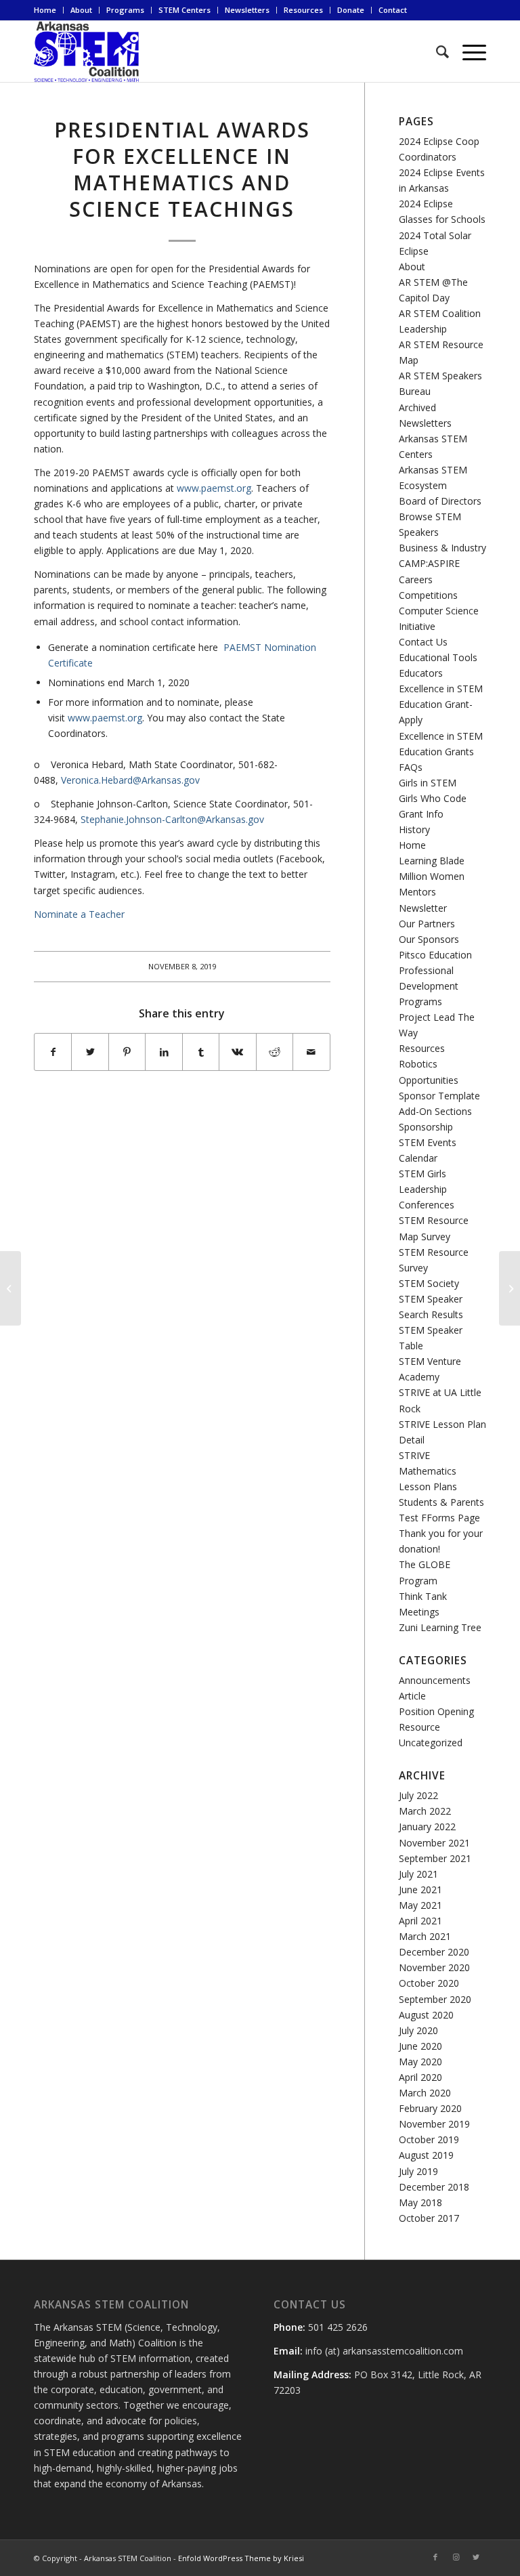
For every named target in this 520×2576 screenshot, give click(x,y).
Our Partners (427, 924)
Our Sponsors (429, 939)
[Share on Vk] (237, 1052)
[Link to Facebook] (435, 2557)
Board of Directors (440, 501)
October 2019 (429, 2139)
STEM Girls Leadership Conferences (427, 1189)
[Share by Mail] (311, 1052)
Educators (421, 673)
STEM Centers (185, 10)
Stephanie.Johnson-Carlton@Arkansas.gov (172, 819)
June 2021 (420, 1889)
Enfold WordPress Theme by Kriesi (241, 2558)
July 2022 (418, 1795)
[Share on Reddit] (275, 1052)
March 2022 (425, 1811)
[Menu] (468, 51)
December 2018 (434, 2187)
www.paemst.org (214, 488)
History (414, 829)
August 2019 (426, 2155)
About (81, 10)
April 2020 (420, 2077)
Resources (303, 10)
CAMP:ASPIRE (429, 563)
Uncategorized (431, 1743)
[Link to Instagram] (456, 2557)
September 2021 (435, 1858)
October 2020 (429, 1983)
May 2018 (420, 2202)
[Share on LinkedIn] (164, 1052)
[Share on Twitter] (90, 1052)
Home (45, 10)
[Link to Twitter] (476, 2557)
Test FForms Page (439, 1518)
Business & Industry (442, 548)
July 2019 (418, 2171)
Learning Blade (432, 861)
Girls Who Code (433, 798)
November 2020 (434, 1967)
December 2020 (434, 1952)
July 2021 (418, 1874)
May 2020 (420, 2062)
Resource (419, 1727)
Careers (416, 579)
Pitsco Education (435, 955)
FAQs (411, 767)
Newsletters (247, 10)
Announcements (435, 1680)
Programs (125, 10)
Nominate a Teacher (79, 914)
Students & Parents (441, 1502)
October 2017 (429, 2218)
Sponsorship (426, 1127)
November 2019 (434, 2124)
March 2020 (425, 2093)
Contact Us (423, 642)
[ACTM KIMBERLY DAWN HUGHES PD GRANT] (10, 1288)
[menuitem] (49, 10)
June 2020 (420, 2046)
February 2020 (430, 2108)
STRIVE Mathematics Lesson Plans (428, 1471)
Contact (393, 10)
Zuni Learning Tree (440, 1627)
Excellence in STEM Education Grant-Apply (441, 704)
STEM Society (429, 1283)
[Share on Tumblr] (201, 1052)
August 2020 (426, 2015)
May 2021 (420, 1905)
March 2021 (425, 1936)
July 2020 (418, 2030)
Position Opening (436, 1711)
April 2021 (420, 1921)
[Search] (436, 51)
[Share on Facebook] (53, 1052)
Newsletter (423, 908)
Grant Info (421, 814)
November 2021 (434, 1843)
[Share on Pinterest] (127, 1052)
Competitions (428, 595)
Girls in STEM (428, 783)
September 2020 (435, 1999)
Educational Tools (438, 657)
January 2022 (427, 1827)
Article (412, 1696)
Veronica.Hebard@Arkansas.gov (130, 780)
